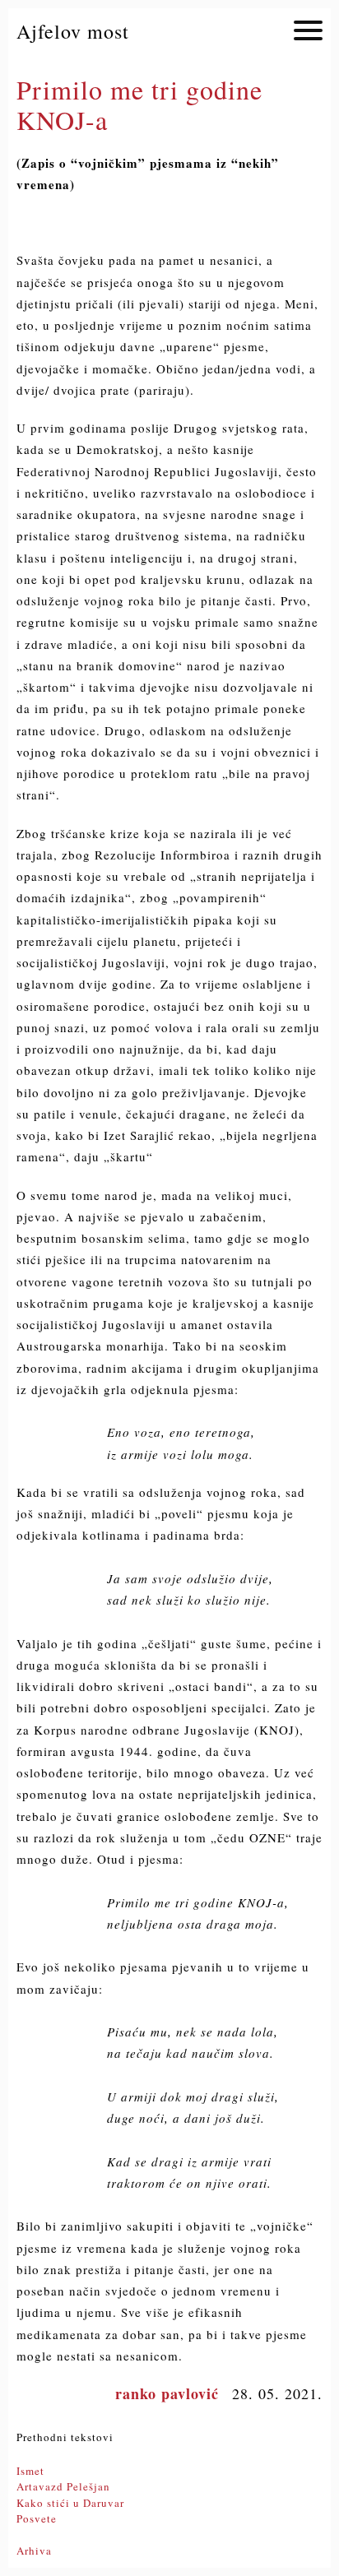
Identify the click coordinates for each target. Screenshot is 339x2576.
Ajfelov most (73, 31)
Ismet (30, 2471)
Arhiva (34, 2551)
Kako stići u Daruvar (70, 2503)
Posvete (37, 2518)
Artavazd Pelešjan (63, 2486)
